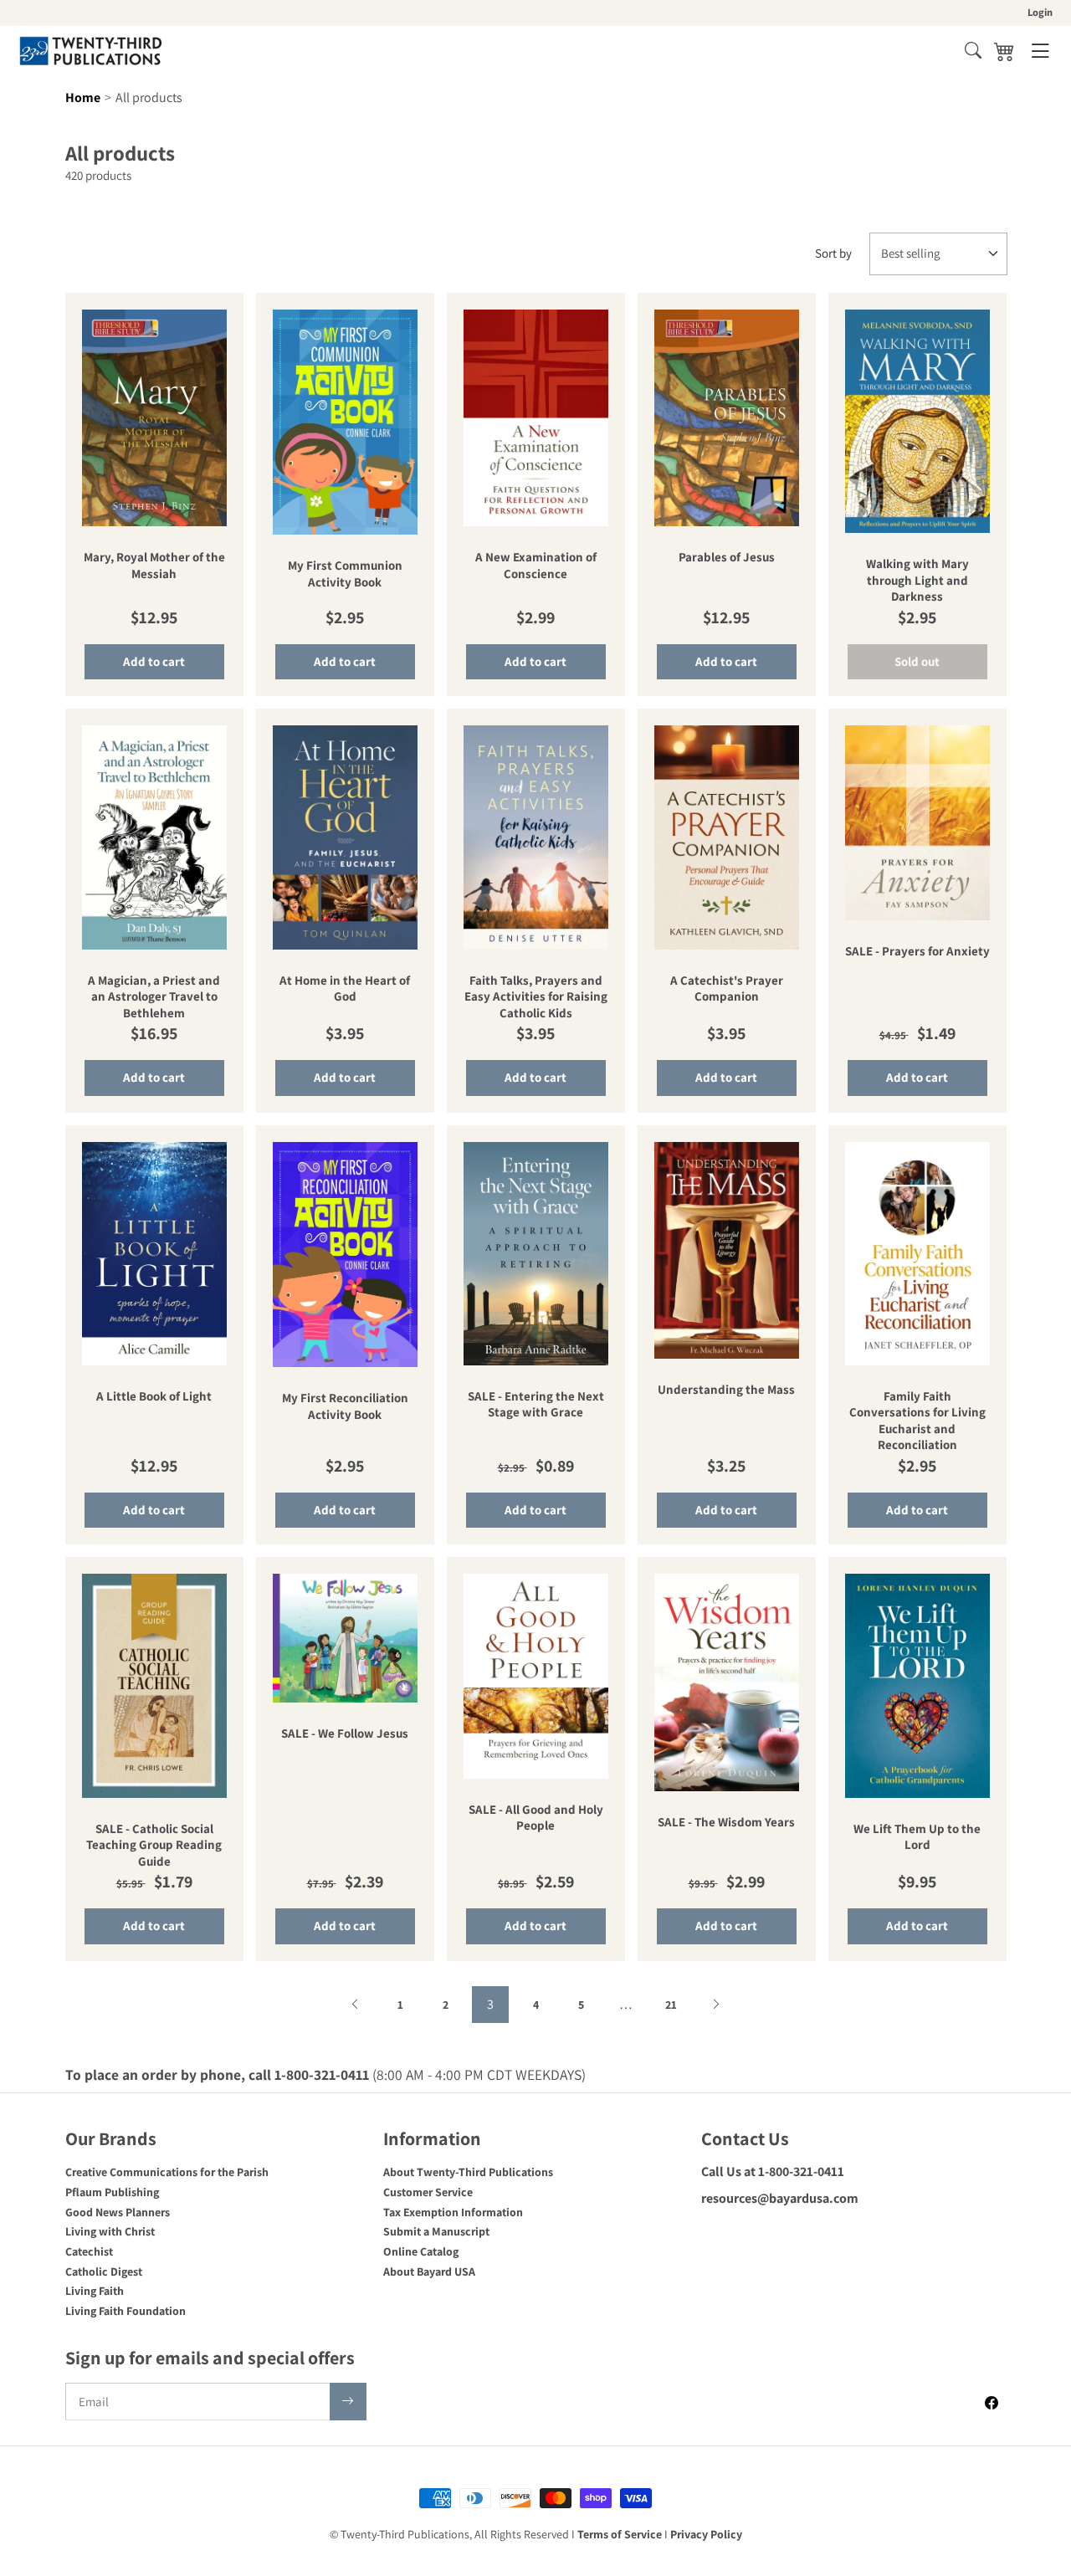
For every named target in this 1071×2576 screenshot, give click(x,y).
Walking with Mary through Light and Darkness (917, 580)
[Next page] (716, 2005)
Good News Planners (118, 2212)
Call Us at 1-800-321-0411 (773, 2171)
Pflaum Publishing (112, 2192)
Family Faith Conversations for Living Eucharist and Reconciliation (917, 1421)
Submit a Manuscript (436, 2231)
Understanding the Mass (726, 1389)
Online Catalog (421, 2251)
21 (671, 2005)
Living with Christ (110, 2231)
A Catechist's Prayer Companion (727, 988)
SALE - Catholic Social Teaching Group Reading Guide (154, 1845)
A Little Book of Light (154, 1396)
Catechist (89, 2251)
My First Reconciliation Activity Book (345, 1406)
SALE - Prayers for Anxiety (917, 951)
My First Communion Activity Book (345, 574)
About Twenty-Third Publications (468, 2172)
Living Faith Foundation (126, 2311)
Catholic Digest (104, 2271)
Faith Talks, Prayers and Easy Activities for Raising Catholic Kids (536, 996)
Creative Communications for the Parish (167, 2172)
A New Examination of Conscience (536, 565)
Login (1040, 12)
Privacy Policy (706, 2534)
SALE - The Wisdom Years (726, 1822)
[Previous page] (355, 2005)
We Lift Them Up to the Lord (917, 1837)
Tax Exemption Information (453, 2212)
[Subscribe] (348, 2402)
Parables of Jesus (727, 557)
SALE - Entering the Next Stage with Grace (536, 1404)
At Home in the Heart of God (345, 988)
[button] (973, 50)
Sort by (833, 253)
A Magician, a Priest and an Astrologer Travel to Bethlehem (154, 996)
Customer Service (428, 2192)
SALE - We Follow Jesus (345, 1733)
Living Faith (95, 2291)
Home (83, 97)
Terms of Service (620, 2534)
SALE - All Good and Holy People (536, 1818)
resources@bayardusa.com (780, 2198)
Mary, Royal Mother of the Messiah (154, 565)
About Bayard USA (429, 2271)
